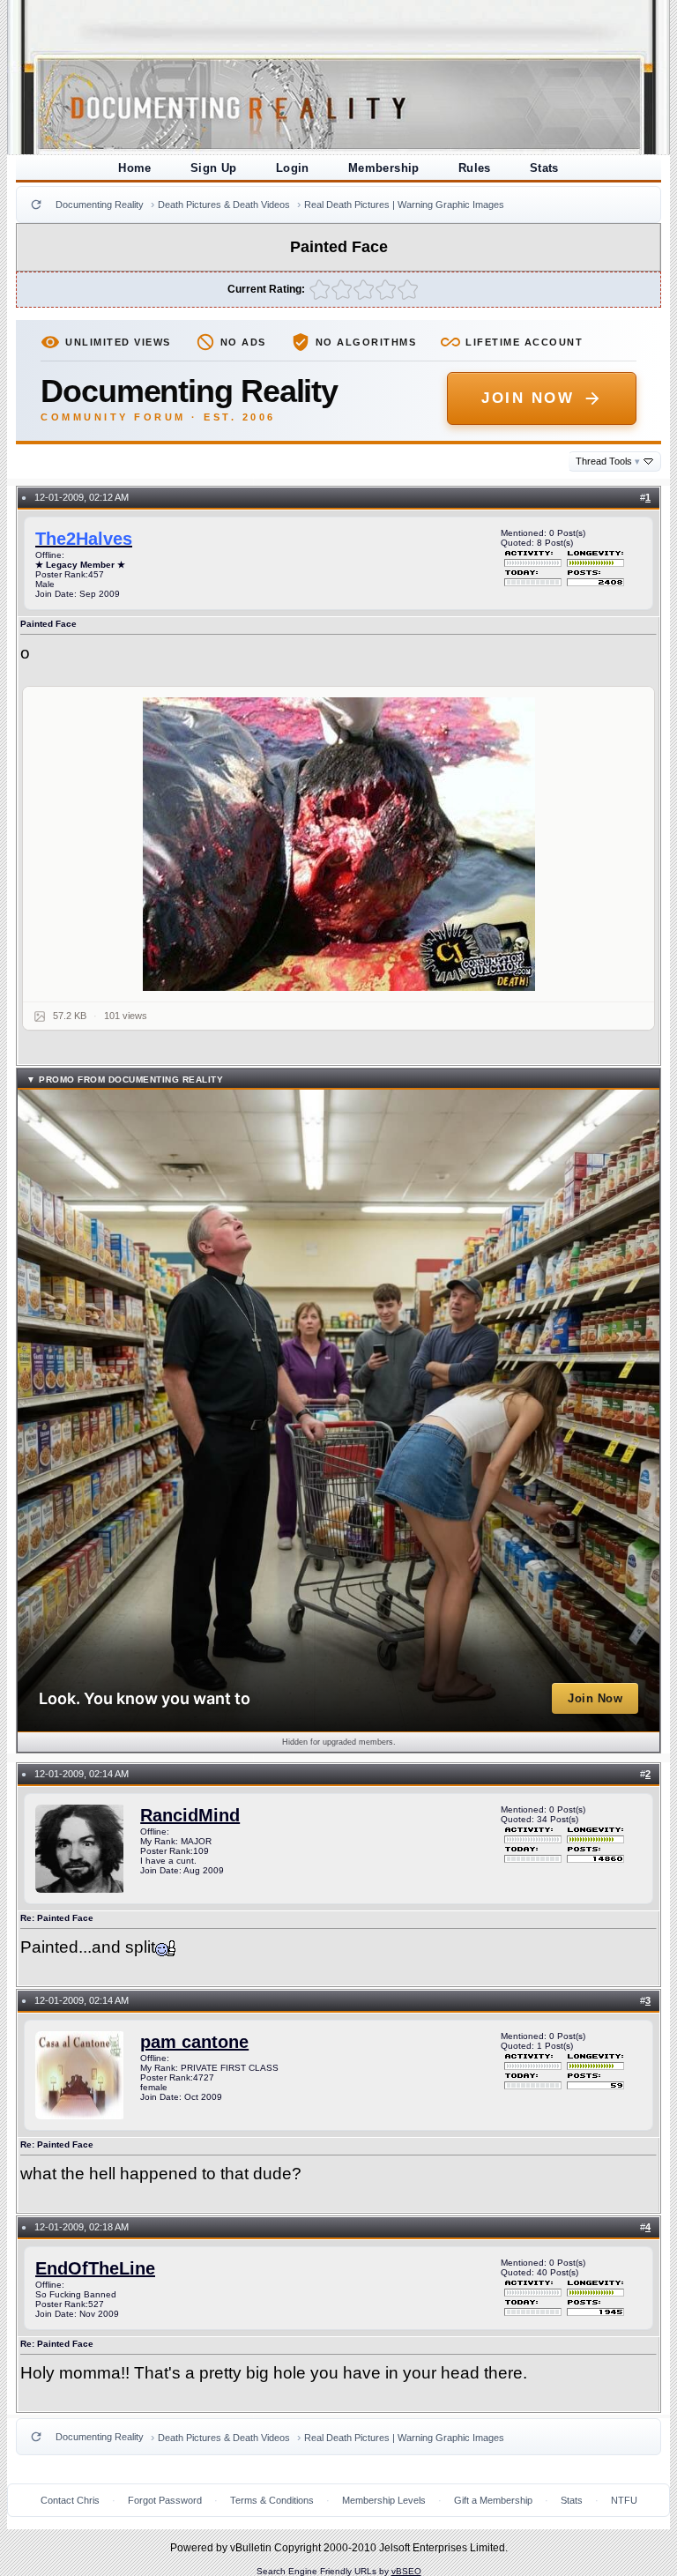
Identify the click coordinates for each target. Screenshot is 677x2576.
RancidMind (190, 1815)
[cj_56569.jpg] (338, 844)
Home (135, 168)
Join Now (528, 398)
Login (293, 168)
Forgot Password (165, 2500)
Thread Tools (608, 461)
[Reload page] (36, 205)
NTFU (624, 2500)
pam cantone (194, 2042)
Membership (384, 168)
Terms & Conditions (272, 2500)
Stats (544, 168)
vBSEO (406, 2571)
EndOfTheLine (95, 2268)
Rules (475, 168)
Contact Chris (70, 2500)
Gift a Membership (493, 2500)
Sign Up (214, 168)
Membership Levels (384, 2500)
